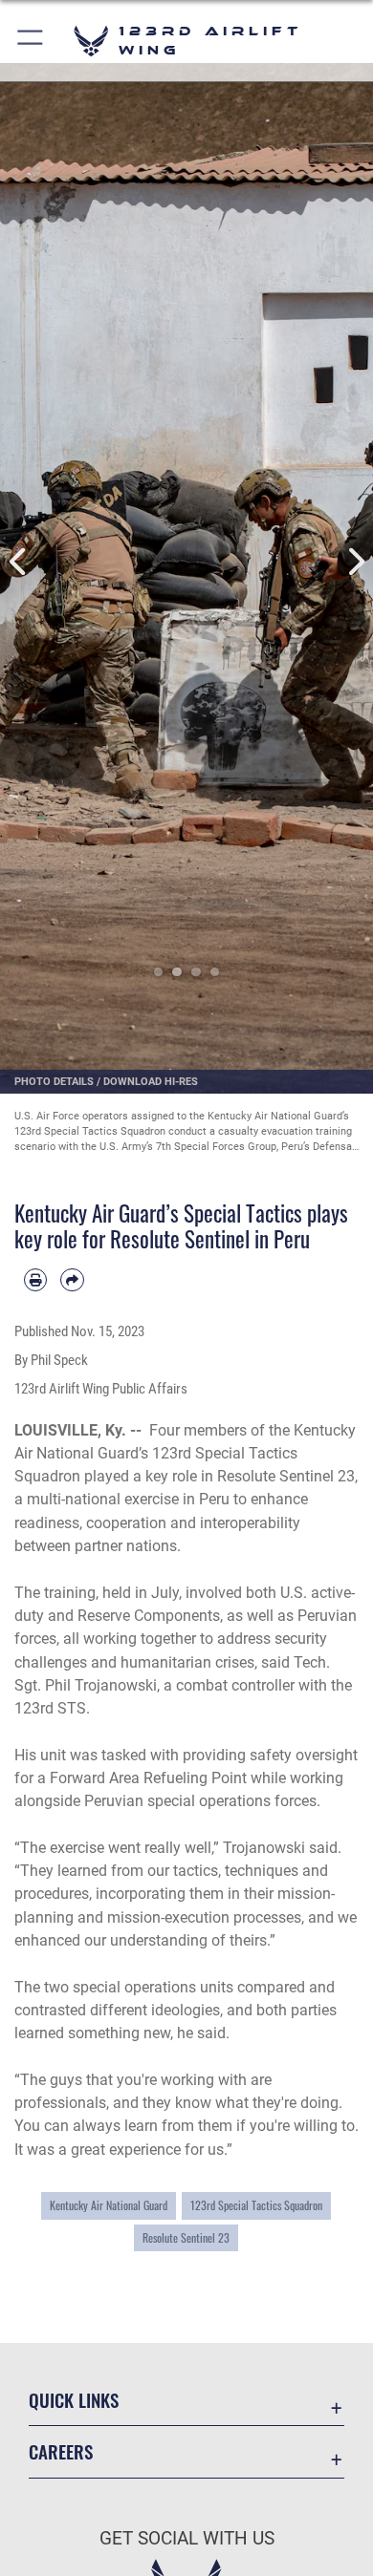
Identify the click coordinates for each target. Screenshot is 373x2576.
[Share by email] (72, 1280)
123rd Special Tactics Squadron (256, 2205)
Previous (19, 562)
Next (354, 562)
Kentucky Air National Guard (109, 2205)
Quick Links (74, 2400)
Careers (61, 2451)
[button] (31, 41)
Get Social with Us (187, 2538)
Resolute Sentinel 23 (186, 2238)
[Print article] (35, 1280)
